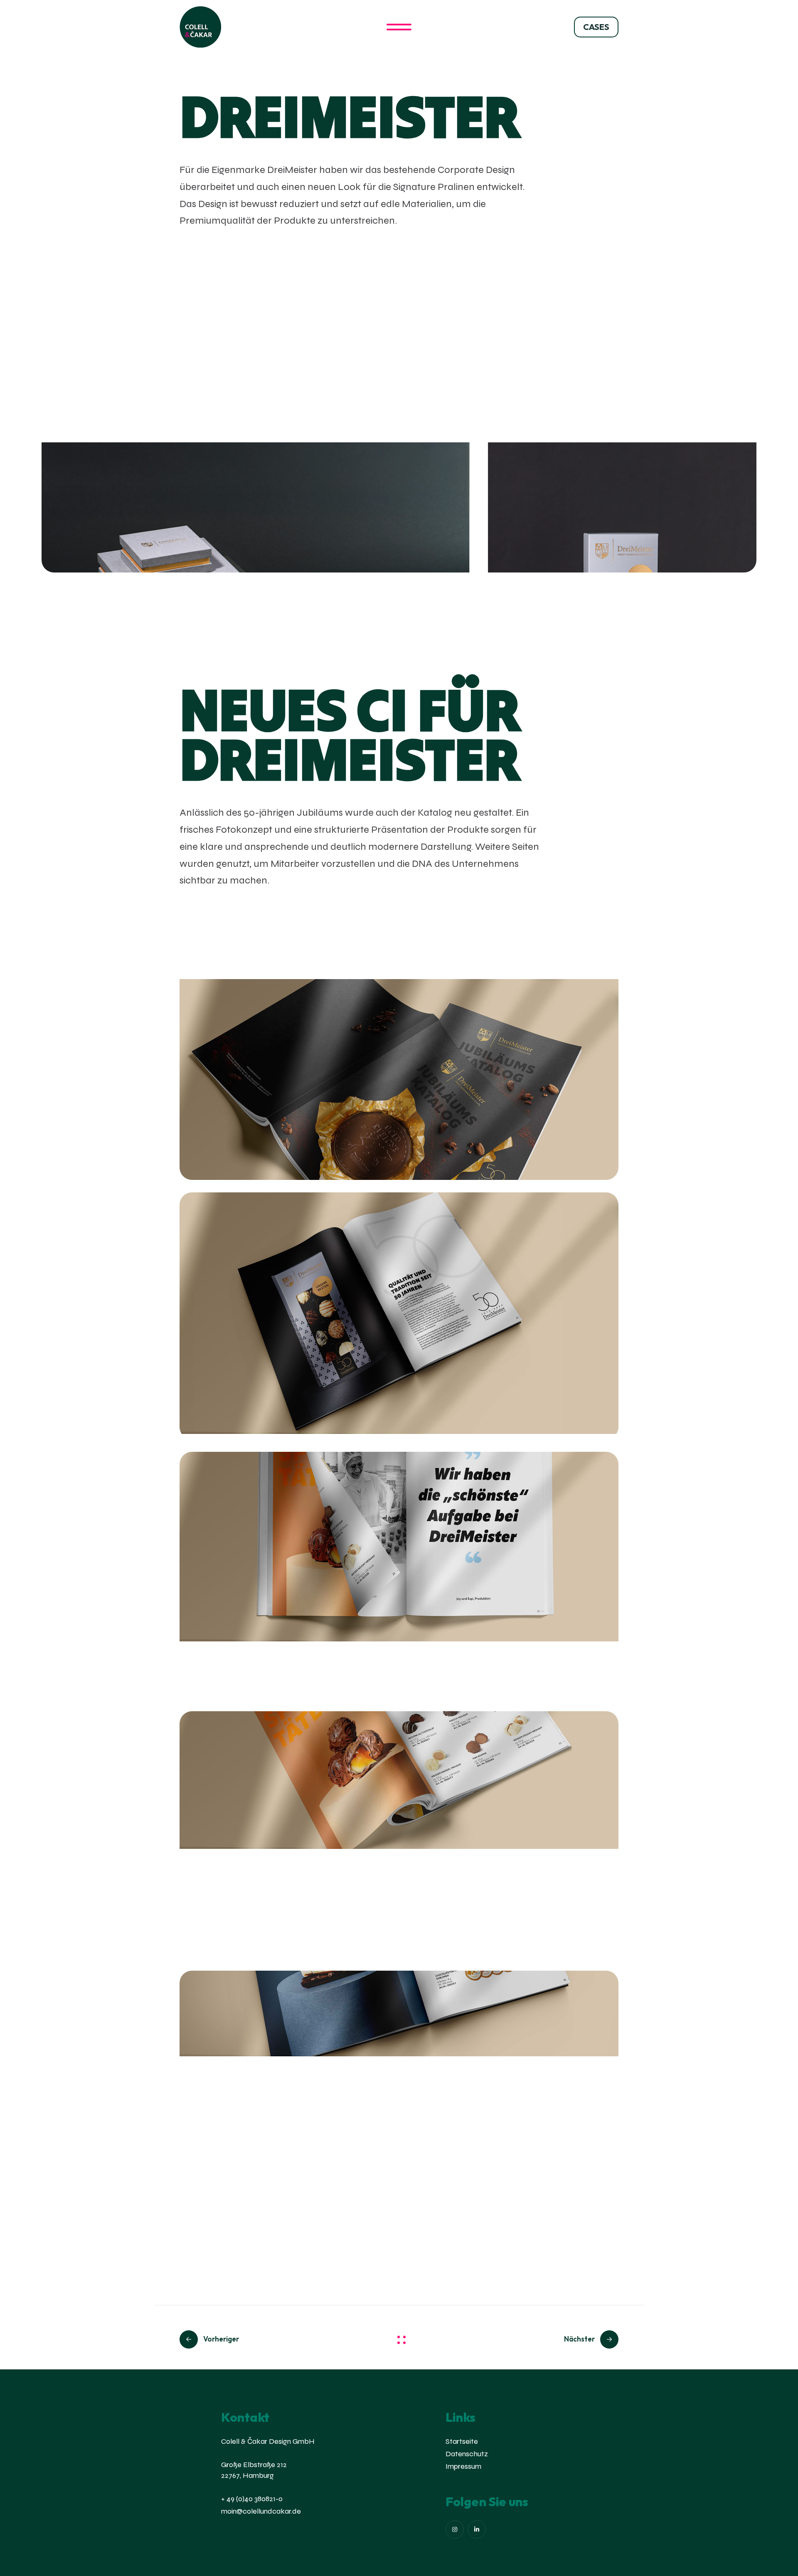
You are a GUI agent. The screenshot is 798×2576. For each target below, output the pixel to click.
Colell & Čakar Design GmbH (268, 2441)
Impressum (463, 2466)
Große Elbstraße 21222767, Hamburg (254, 2470)
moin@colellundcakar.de (261, 2511)
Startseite (462, 2441)
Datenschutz (467, 2454)
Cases (596, 27)
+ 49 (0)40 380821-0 (252, 2499)
